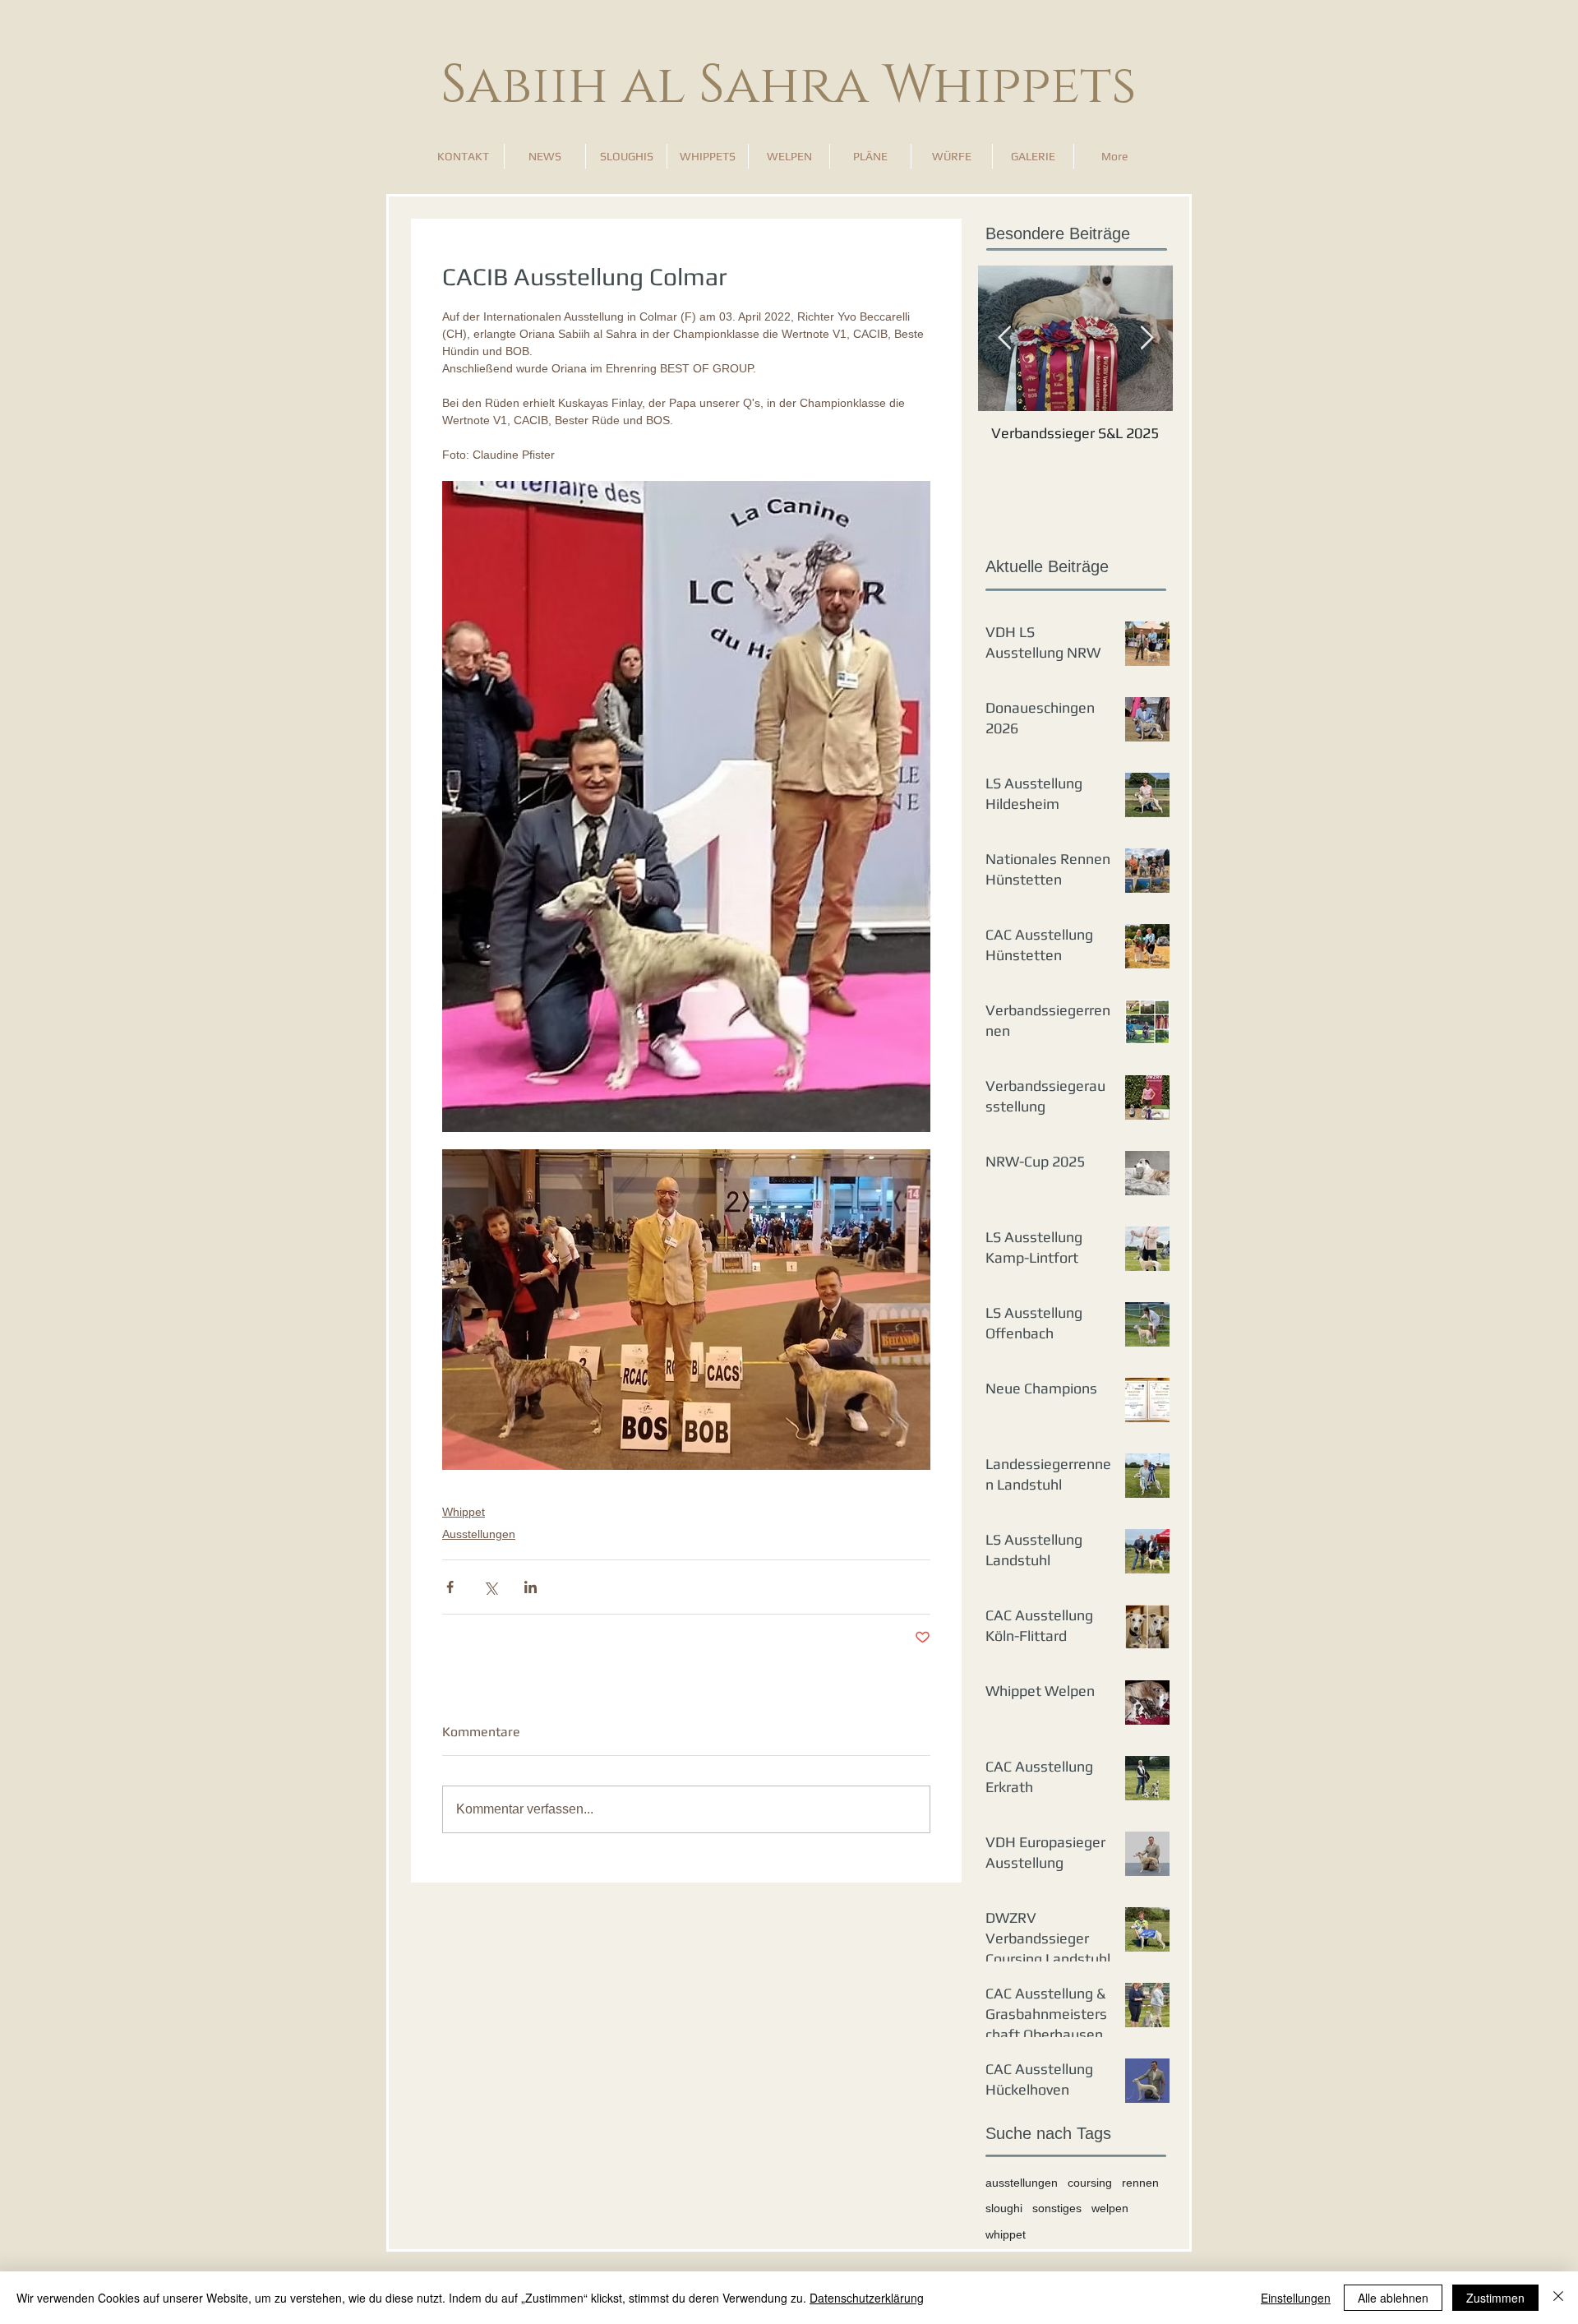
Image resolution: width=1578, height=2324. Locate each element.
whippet (1006, 2234)
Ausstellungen (479, 1534)
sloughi (1004, 2208)
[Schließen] (1558, 2298)
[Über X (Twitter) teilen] (490, 1587)
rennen (1140, 2183)
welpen (1110, 2208)
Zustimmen (1495, 2298)
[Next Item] (1147, 338)
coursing (1090, 2183)
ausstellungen (1022, 2183)
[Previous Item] (1004, 338)
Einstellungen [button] (1296, 2298)
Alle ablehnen (1393, 2298)
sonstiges (1057, 2208)
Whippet (464, 1512)
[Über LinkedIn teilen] (531, 1587)
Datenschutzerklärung (867, 2298)
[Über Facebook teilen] (450, 1587)
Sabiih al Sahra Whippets (789, 86)
